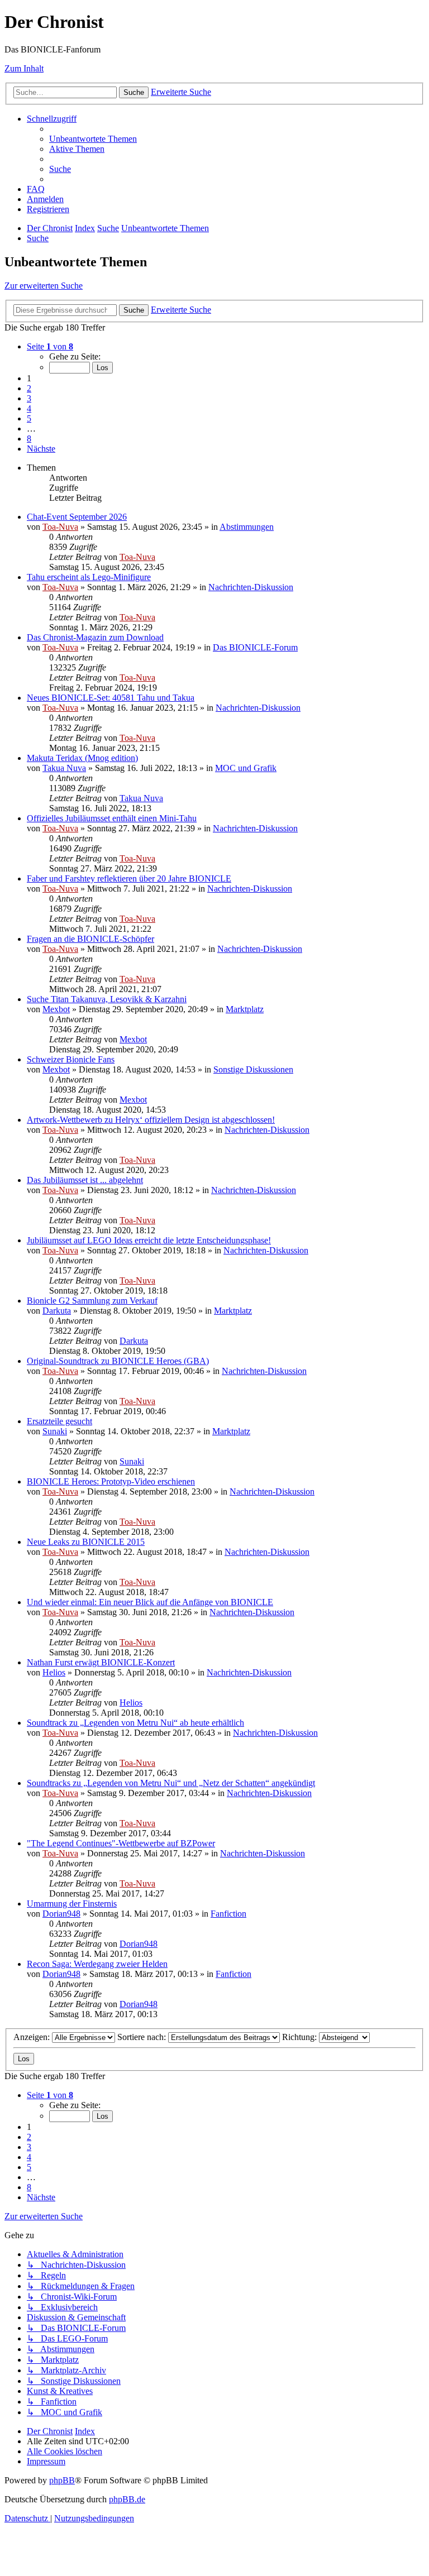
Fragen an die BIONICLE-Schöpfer (90, 939)
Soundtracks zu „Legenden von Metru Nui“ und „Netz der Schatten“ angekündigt (171, 1783)
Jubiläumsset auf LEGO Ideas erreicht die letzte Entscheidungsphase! (149, 1240)
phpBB (62, 2480)
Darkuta (57, 1311)
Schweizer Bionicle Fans (71, 1059)
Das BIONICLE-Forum (255, 647)
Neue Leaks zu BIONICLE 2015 (86, 1542)
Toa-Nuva (60, 527)
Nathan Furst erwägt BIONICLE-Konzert (101, 1662)
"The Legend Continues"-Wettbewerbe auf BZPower (121, 1843)
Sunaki (55, 1431)
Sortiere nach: (143, 2037)
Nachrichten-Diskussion (251, 587)
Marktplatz (245, 1009)
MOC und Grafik (246, 768)
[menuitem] (93, 139)
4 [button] (29, 408)
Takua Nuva (64, 768)
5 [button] (29, 418)
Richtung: (301, 2037)
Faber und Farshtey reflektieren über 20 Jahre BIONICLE (129, 878)
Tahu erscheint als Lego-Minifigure (89, 577)
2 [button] (29, 388)
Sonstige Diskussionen (253, 1069)
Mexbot (56, 1009)
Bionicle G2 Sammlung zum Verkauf (92, 1301)
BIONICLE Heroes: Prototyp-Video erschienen (111, 1481)
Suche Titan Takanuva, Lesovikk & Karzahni (107, 999)
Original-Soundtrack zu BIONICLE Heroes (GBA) (118, 1361)
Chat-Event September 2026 (77, 517)
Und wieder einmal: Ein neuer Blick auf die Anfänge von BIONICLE (150, 1602)
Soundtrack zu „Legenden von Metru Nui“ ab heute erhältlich (135, 1723)
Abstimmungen (247, 527)
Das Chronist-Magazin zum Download (95, 637)
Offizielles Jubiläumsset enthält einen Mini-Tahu (112, 818)
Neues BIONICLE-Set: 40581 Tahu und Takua (111, 698)
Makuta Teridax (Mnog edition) (82, 758)
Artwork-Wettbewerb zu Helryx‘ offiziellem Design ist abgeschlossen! (151, 1120)
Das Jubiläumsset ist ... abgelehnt (85, 1180)
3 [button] (29, 398)
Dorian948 (61, 1914)
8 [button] (29, 439)
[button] (50, 346)
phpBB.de (127, 2499)
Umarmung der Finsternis (72, 1904)
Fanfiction (228, 1914)
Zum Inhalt (24, 68)
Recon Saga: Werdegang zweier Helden (97, 1964)
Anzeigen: (33, 2037)
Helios (54, 1672)
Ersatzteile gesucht (59, 1421)
